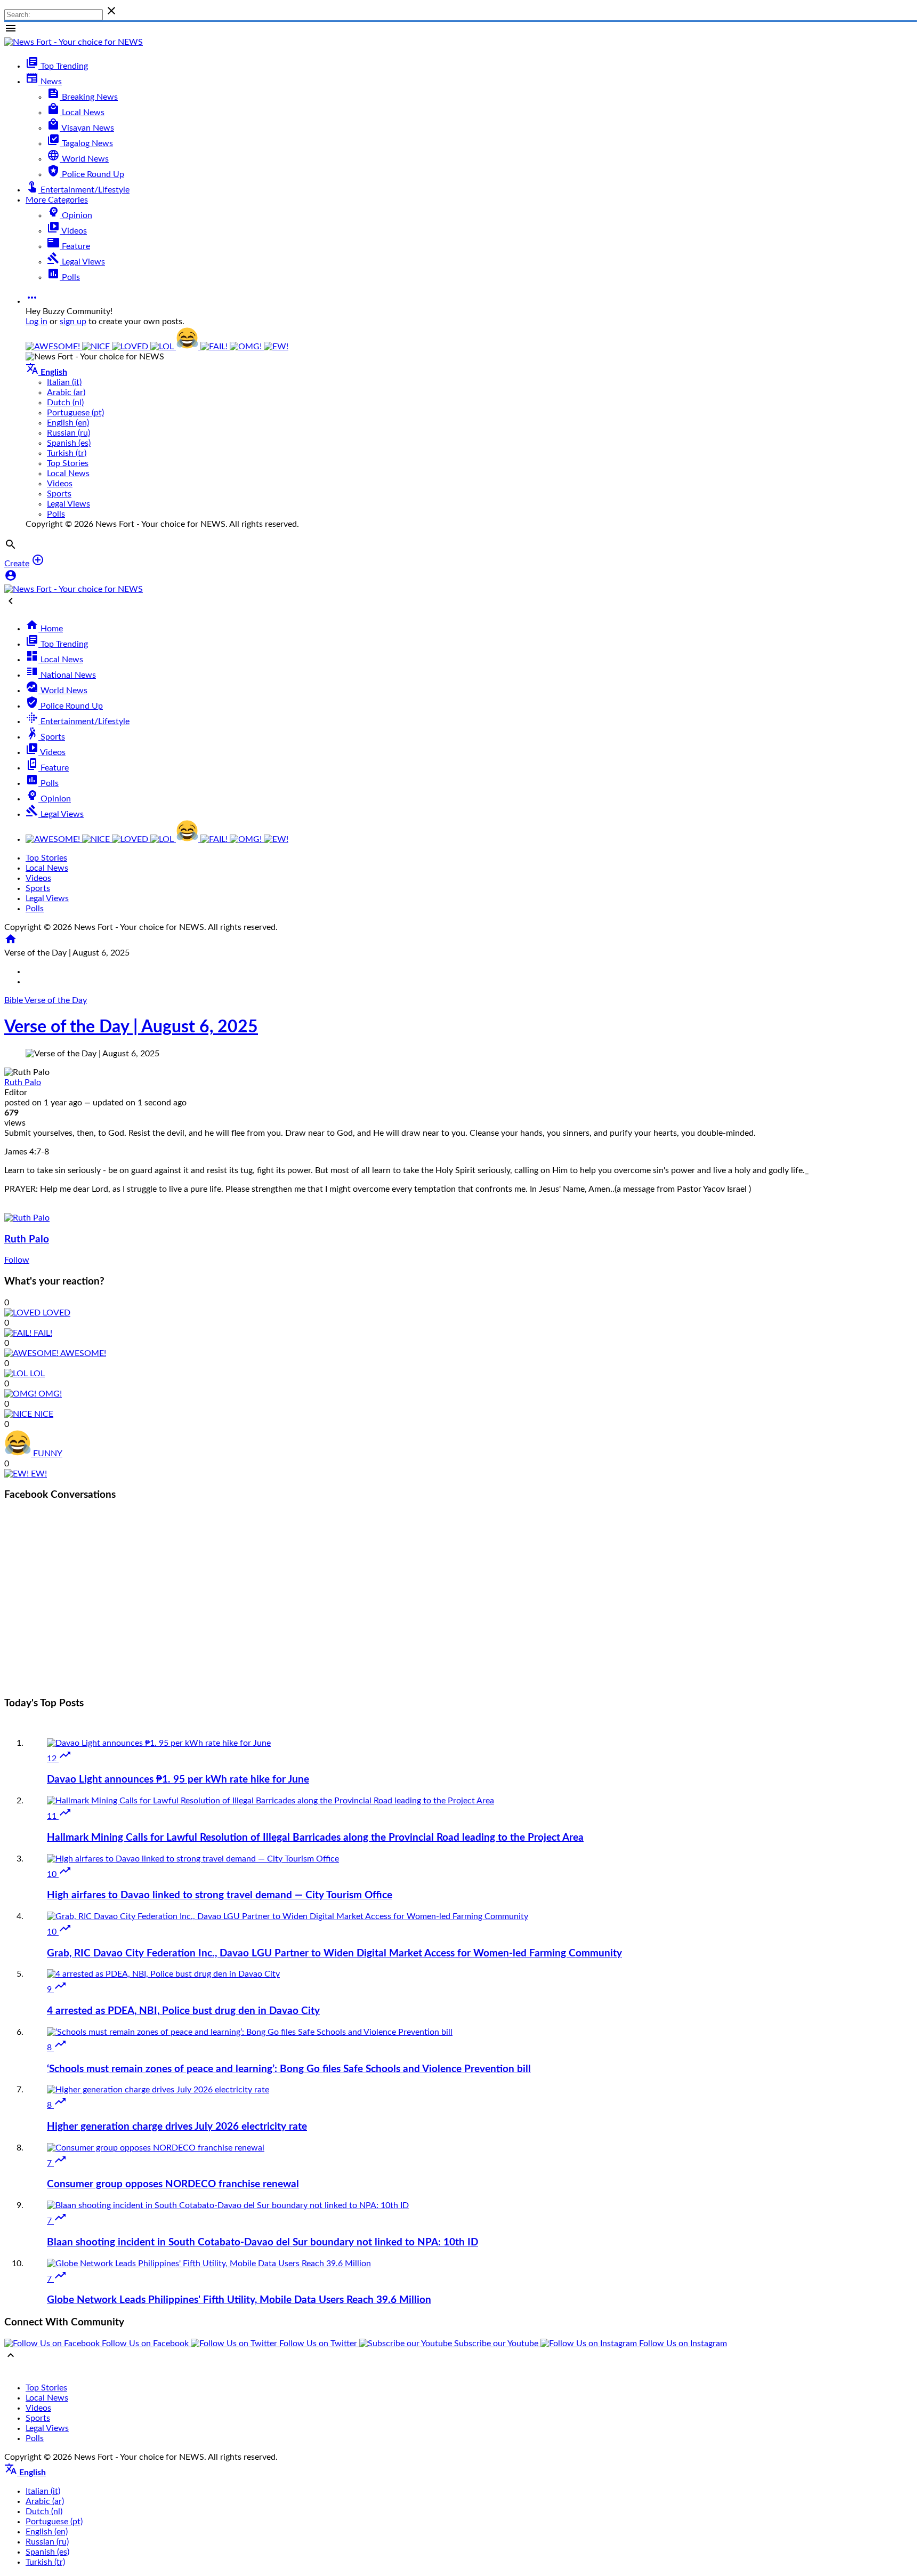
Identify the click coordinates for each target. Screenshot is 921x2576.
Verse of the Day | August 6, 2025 (131, 1027)
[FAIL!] (215, 347)
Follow (17, 1260)
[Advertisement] (461, 1612)
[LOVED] (131, 347)
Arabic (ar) (66, 392)
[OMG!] (247, 347)
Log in (37, 322)
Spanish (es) (69, 443)
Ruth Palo (23, 1082)
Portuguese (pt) (75, 413)
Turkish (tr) (67, 453)
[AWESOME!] (54, 347)
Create (17, 564)
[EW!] (276, 347)
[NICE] (97, 347)
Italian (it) (64, 382)
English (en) (68, 423)
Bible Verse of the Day (46, 1000)
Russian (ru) (68, 433)
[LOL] (163, 347)
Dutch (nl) (65, 403)
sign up (73, 322)
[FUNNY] (188, 347)
